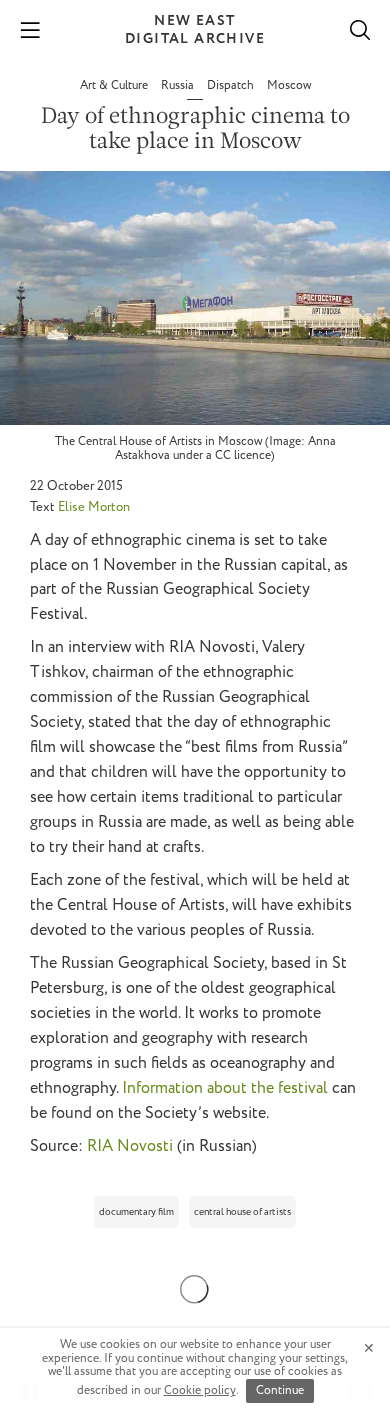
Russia (179, 85)
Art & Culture (115, 85)
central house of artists (242, 1212)
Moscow (289, 85)
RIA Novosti (130, 1146)
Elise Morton (94, 507)
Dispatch (232, 85)
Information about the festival (225, 1088)
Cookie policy (200, 1390)
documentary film (136, 1212)
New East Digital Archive (195, 30)
